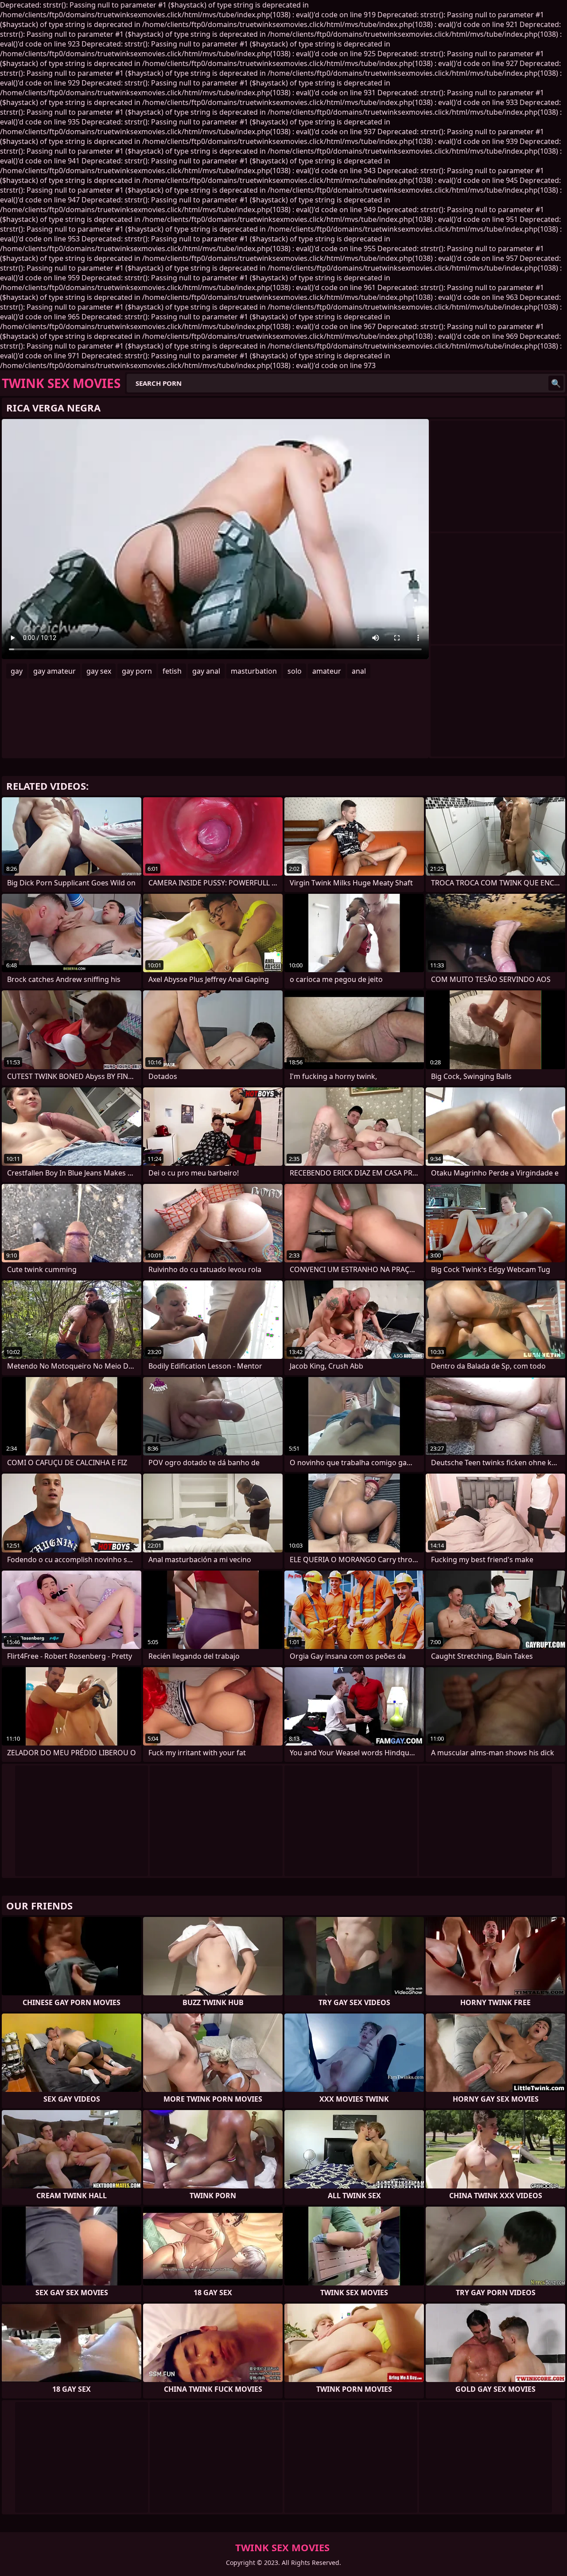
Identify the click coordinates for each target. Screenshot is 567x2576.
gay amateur (54, 671)
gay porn (137, 671)
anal (359, 671)
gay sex (99, 671)
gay (17, 671)
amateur (327, 671)
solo (295, 671)
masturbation (254, 671)
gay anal (206, 671)
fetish (172, 671)
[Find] (556, 383)
